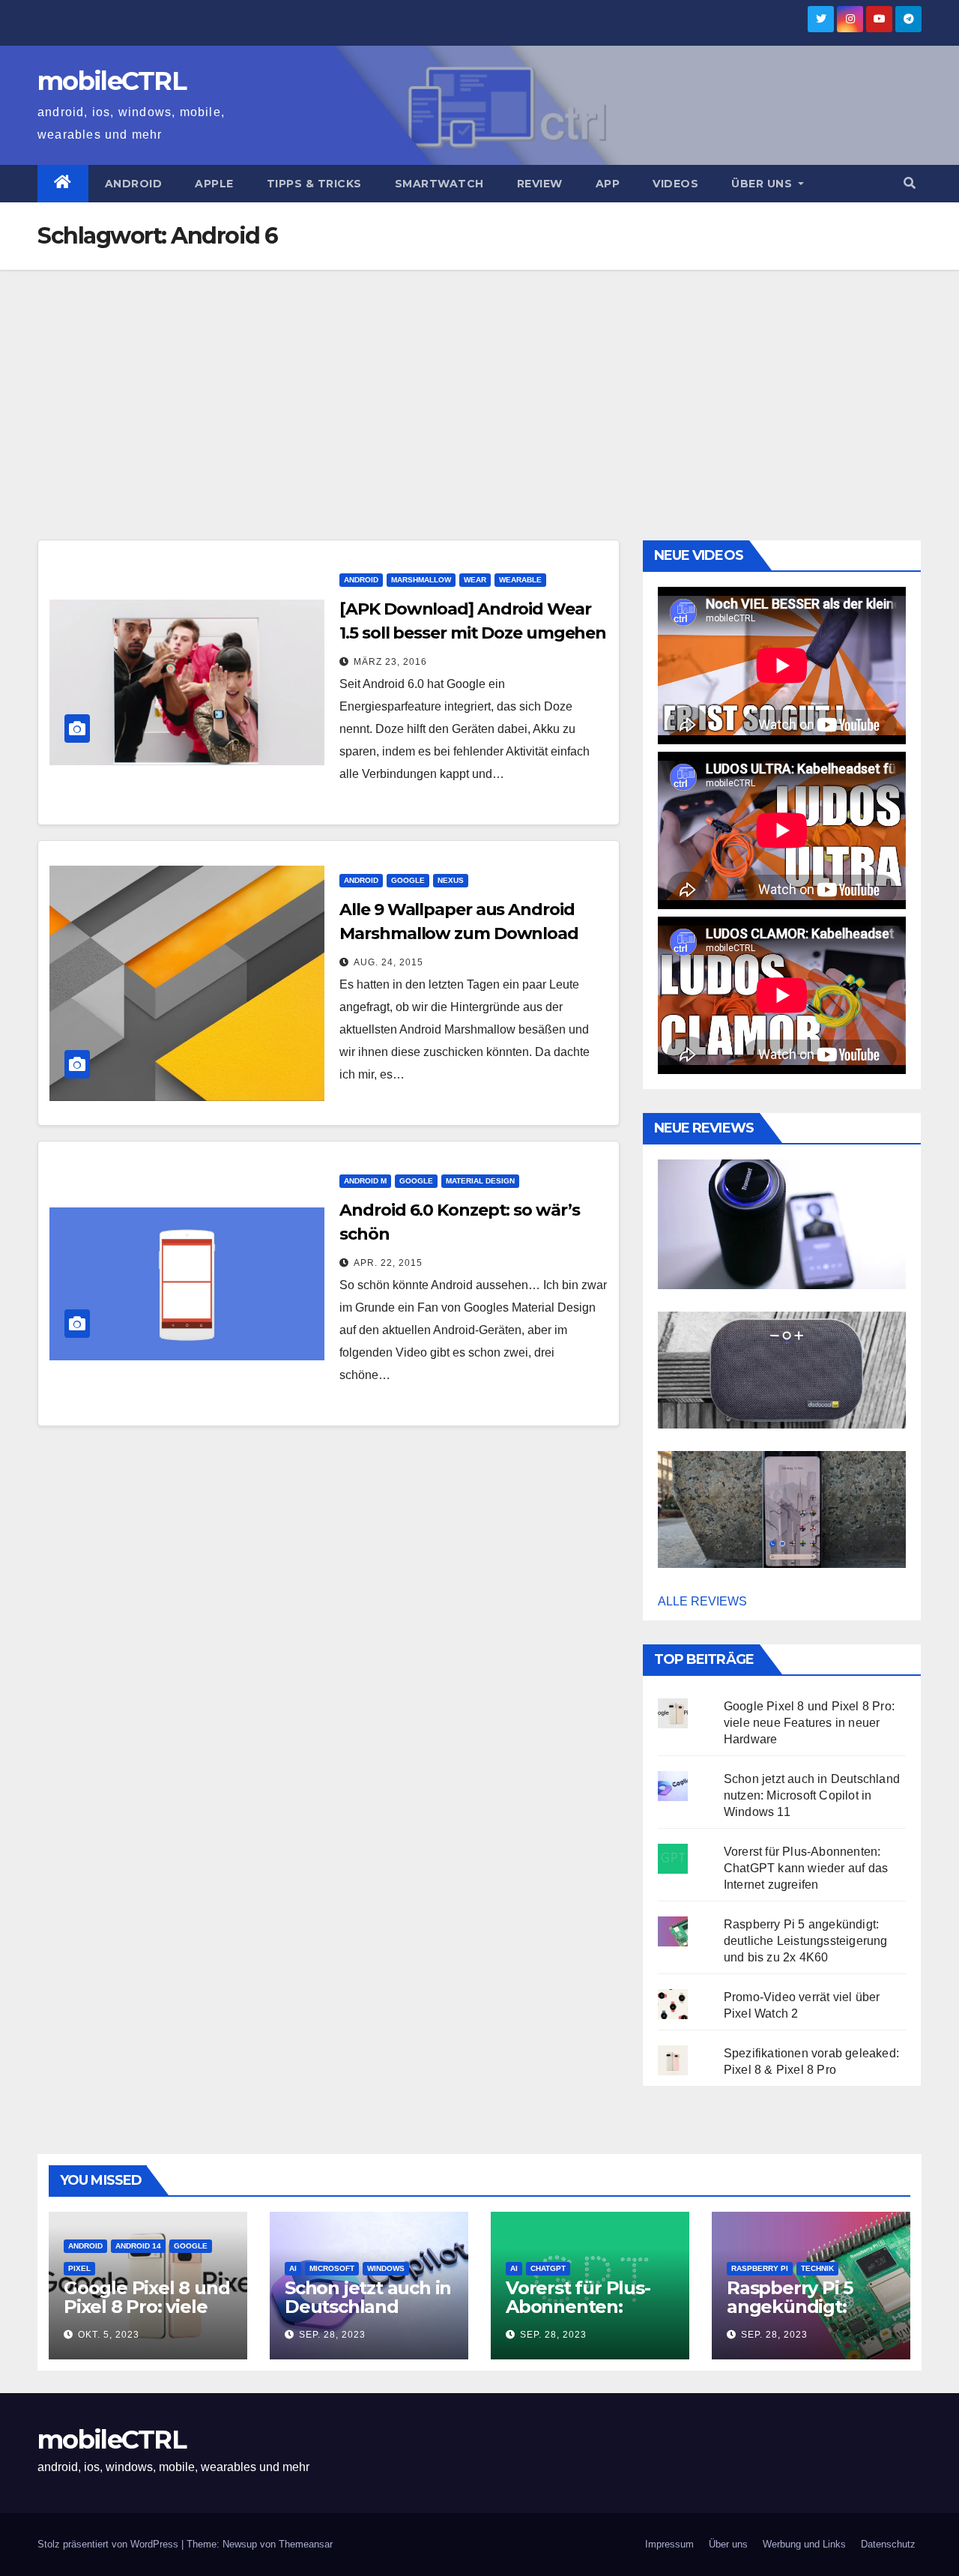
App (608, 184)
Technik (817, 2268)
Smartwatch (439, 184)
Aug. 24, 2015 (388, 962)
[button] (910, 183)
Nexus (451, 880)
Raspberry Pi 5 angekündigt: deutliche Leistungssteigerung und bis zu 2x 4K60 (806, 1941)
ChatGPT (548, 2268)
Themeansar (306, 2544)
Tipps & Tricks (314, 184)
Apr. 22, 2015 (388, 1263)
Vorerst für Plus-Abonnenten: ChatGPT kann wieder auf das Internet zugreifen (806, 1868)
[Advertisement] (479, 382)
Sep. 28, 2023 (332, 2335)
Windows (386, 2268)
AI (293, 2268)
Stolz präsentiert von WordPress (109, 2544)
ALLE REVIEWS (702, 1601)
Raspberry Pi (760, 2268)
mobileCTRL (112, 81)
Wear (475, 580)
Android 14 (138, 2246)
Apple (214, 184)
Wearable (520, 580)
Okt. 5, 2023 (109, 2335)
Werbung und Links (804, 2544)
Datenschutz (888, 2544)
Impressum (669, 2544)
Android (134, 184)
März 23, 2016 (390, 662)
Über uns (763, 184)
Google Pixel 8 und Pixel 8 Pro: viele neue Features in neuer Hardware (809, 1723)
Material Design (480, 1181)
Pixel (79, 2268)
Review (540, 184)
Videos (675, 184)
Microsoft (332, 2268)
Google (408, 880)
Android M (365, 1181)
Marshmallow (421, 580)
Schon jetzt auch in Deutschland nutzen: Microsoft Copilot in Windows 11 (812, 1795)
